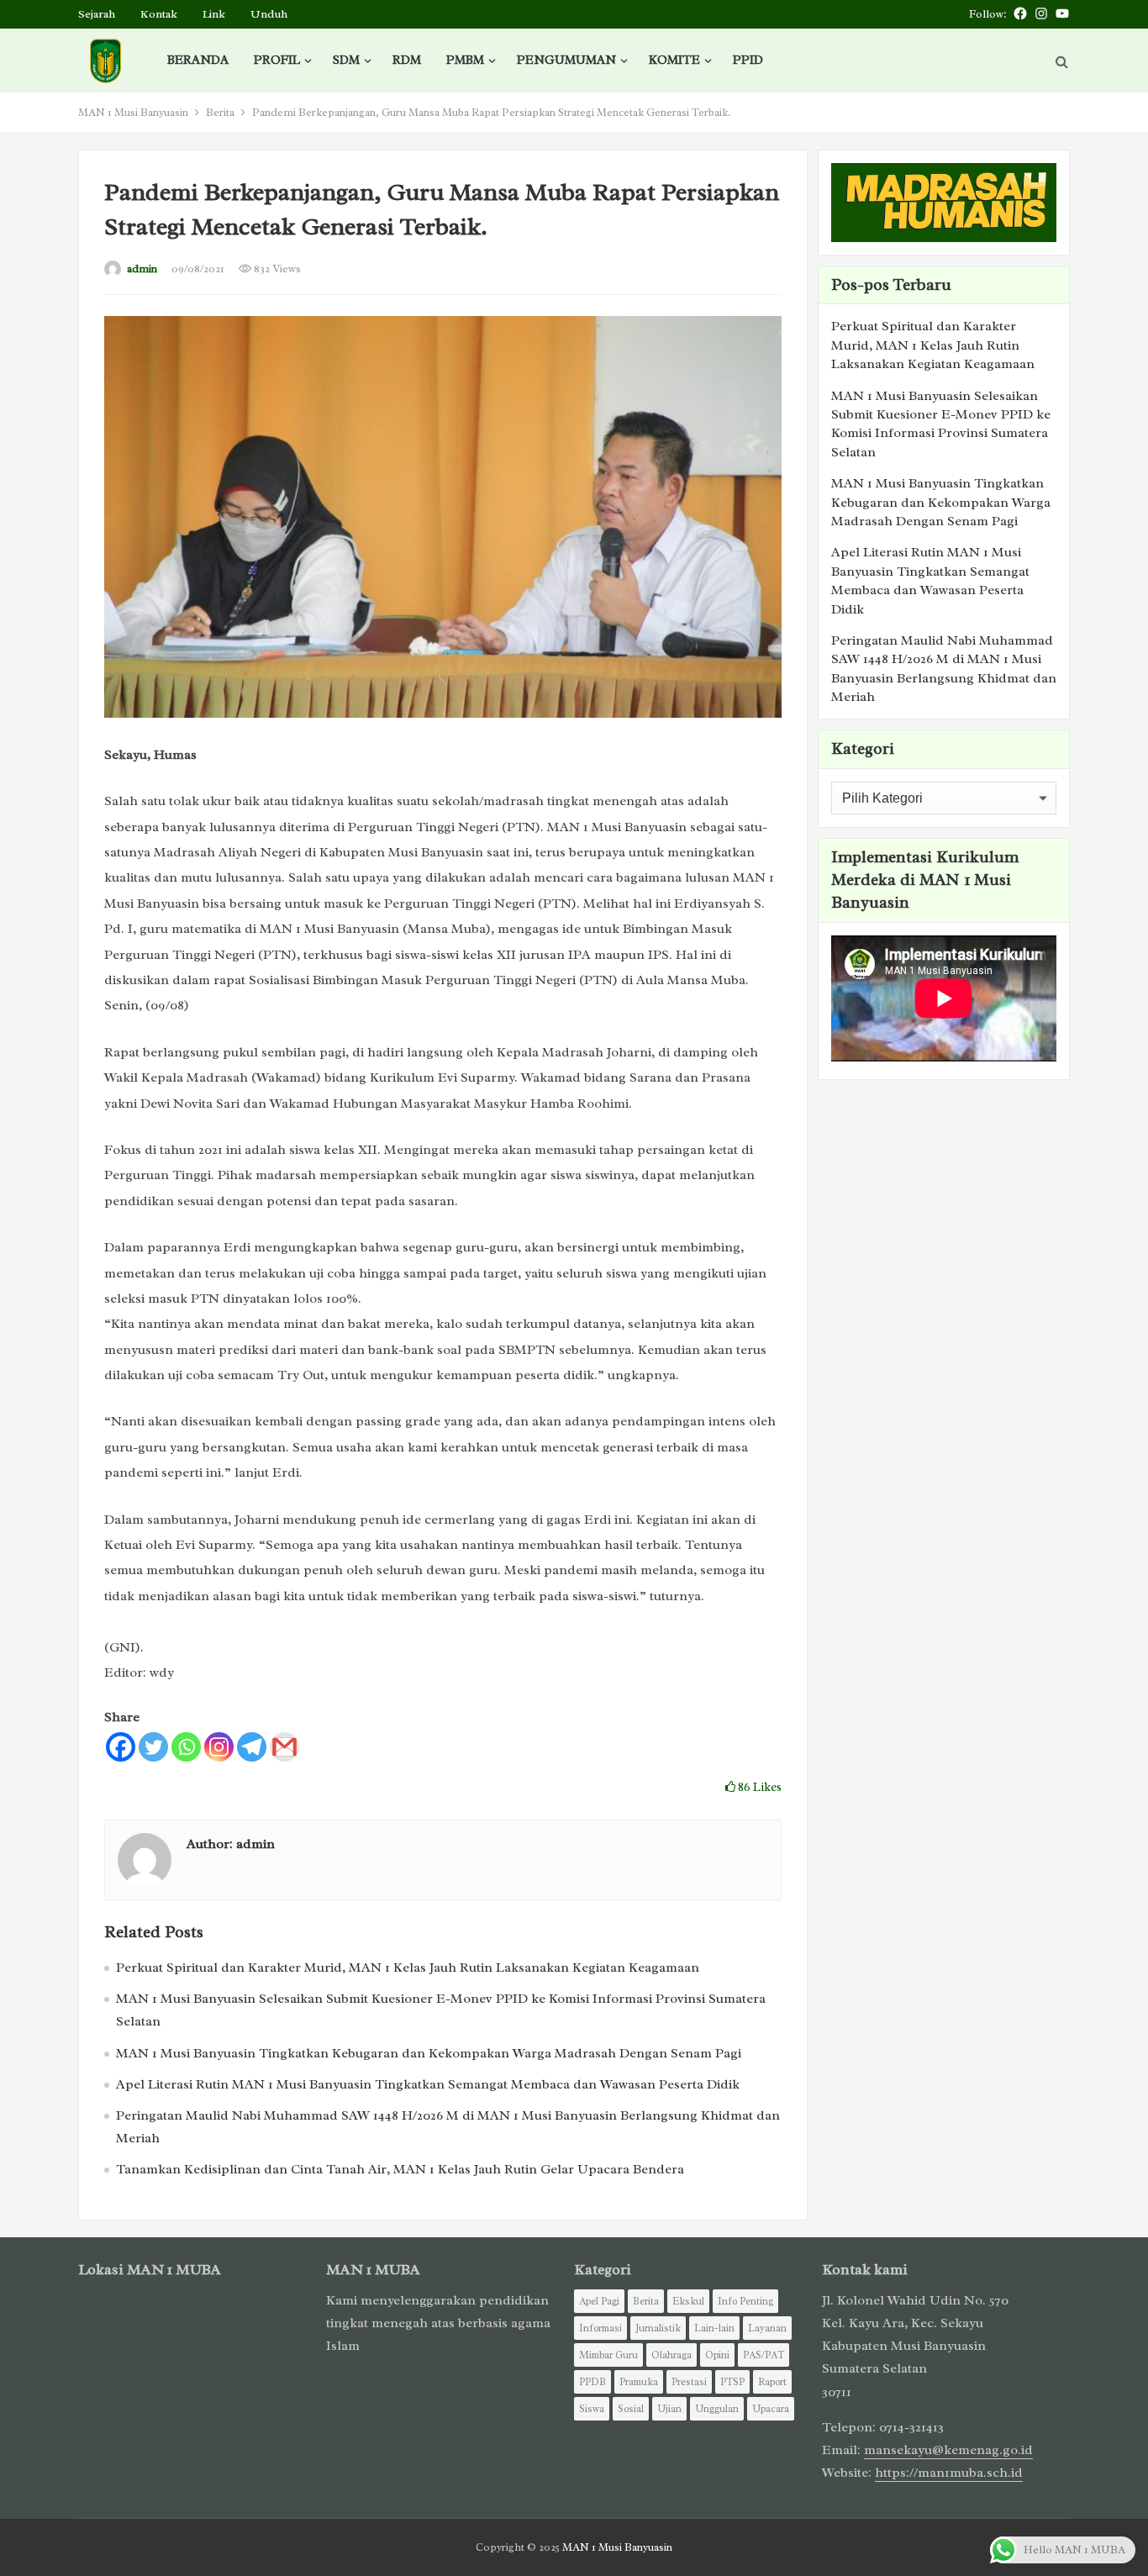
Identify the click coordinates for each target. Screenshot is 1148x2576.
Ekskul (688, 2301)
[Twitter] (153, 1747)
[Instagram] (219, 1747)
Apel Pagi (599, 2301)
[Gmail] (284, 1747)
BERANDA (198, 60)
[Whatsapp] (186, 1747)
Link (214, 14)
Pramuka (639, 2382)
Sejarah (97, 14)
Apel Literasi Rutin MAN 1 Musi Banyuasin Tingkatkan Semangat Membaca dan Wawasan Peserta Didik (428, 2084)
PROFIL (277, 60)
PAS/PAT (764, 2355)
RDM (407, 60)
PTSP (732, 2382)
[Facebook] (121, 1747)
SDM (346, 60)
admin (142, 269)
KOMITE (674, 60)
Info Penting (745, 2301)
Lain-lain (714, 2328)
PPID (748, 60)
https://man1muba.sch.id (949, 2473)
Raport (772, 2382)
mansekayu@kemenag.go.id (948, 2450)
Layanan (767, 2328)
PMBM (465, 60)
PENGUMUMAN (566, 60)
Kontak (159, 14)
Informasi (600, 2328)
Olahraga (671, 2355)
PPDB (592, 2382)
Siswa (592, 2409)
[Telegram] (252, 1747)
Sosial (631, 2409)
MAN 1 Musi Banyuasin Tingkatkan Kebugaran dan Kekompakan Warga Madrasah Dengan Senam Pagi (429, 2053)
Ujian (669, 2409)
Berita (220, 112)
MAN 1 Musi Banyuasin (133, 112)
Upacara (771, 2409)
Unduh (269, 14)
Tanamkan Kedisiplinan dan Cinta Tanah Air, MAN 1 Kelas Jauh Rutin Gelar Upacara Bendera (400, 2169)
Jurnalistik (658, 2328)
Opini (717, 2355)
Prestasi (689, 2382)
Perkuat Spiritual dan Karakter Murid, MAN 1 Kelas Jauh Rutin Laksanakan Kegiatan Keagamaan (408, 1968)
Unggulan (717, 2409)
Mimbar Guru (608, 2355)
